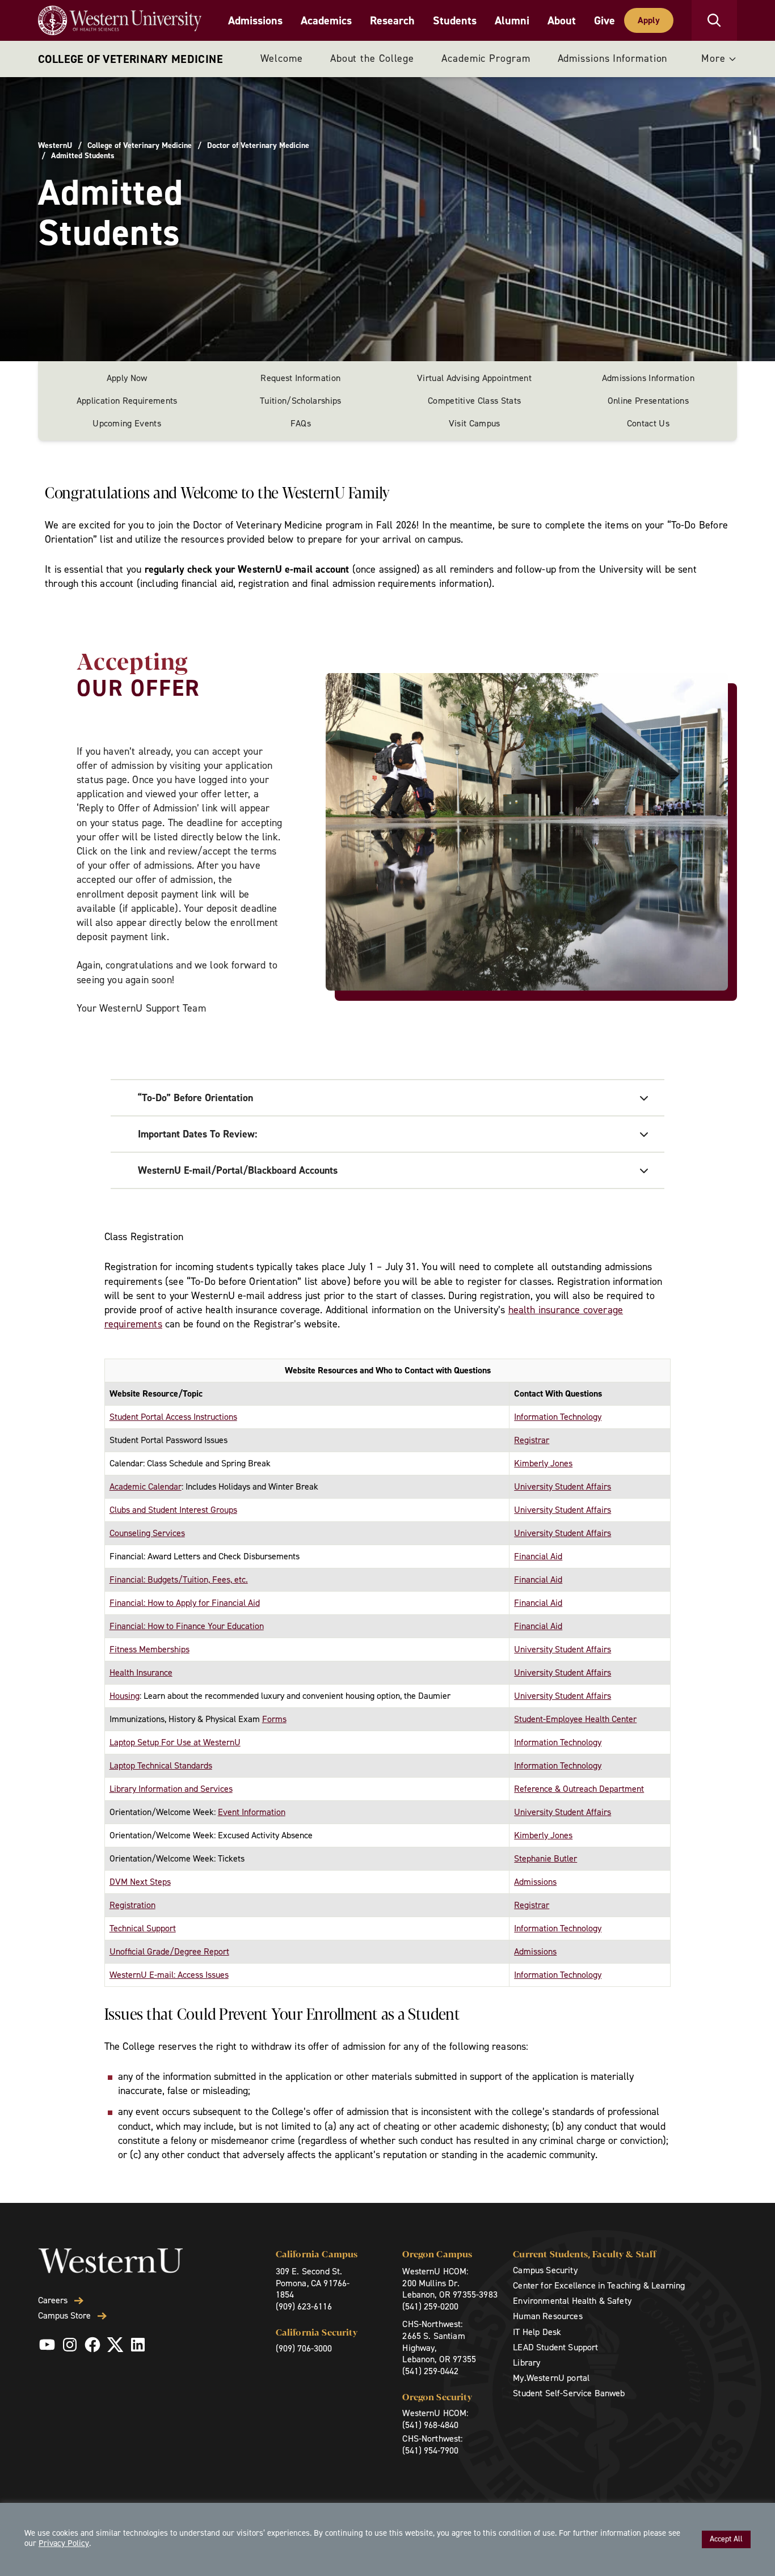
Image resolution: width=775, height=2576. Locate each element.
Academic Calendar (146, 1486)
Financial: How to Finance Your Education (187, 1626)
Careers (53, 2300)
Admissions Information (613, 58)
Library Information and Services (171, 1789)
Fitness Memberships (149, 1649)
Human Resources (547, 2316)
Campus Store (64, 2316)
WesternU (55, 146)
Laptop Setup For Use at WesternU (175, 1742)
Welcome (282, 58)
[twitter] (115, 2345)
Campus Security (545, 2270)
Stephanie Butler (546, 1858)
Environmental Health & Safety (572, 2301)
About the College (372, 58)
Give (605, 20)
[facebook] (92, 2345)
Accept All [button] (726, 2539)
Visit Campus (475, 423)
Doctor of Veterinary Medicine (258, 146)
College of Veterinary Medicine (130, 59)
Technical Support (143, 1928)
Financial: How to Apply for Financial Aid (185, 1603)
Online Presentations (648, 401)
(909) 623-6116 (304, 2306)
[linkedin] (138, 2345)
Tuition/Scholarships (300, 401)
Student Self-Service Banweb (569, 2393)
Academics (326, 20)
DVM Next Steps (140, 1882)
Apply (649, 20)
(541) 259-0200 (430, 2306)
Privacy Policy (64, 2543)
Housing (125, 1696)
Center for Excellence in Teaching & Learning (599, 2285)
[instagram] (70, 2345)
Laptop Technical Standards (161, 1765)
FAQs (301, 423)
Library (527, 2363)
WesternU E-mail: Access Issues (169, 1975)
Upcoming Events (127, 423)
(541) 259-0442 (430, 2371)
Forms (274, 1719)
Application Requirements (127, 401)
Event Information (252, 1812)
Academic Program (486, 58)
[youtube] (47, 2345)
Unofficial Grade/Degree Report (169, 1951)
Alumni (512, 20)
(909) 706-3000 (304, 2348)
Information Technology (558, 1417)
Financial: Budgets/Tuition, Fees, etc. (179, 1579)
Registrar (532, 1440)
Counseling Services (147, 1533)
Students (455, 20)
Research (392, 20)
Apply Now (127, 378)
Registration (132, 1905)
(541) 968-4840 (430, 2425)
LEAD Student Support (555, 2347)
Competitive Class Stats (474, 401)
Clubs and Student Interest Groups (173, 1510)
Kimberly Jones (543, 1463)
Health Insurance (141, 1672)
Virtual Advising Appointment (474, 378)
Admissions (255, 20)
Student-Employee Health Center (575, 1719)
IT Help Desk (537, 2332)
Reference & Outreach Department (579, 1789)
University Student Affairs (563, 1486)
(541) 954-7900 (430, 2450)
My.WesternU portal (551, 2378)
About (562, 20)
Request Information (300, 378)
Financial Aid (538, 1556)
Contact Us (648, 423)
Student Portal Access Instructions (173, 1417)
